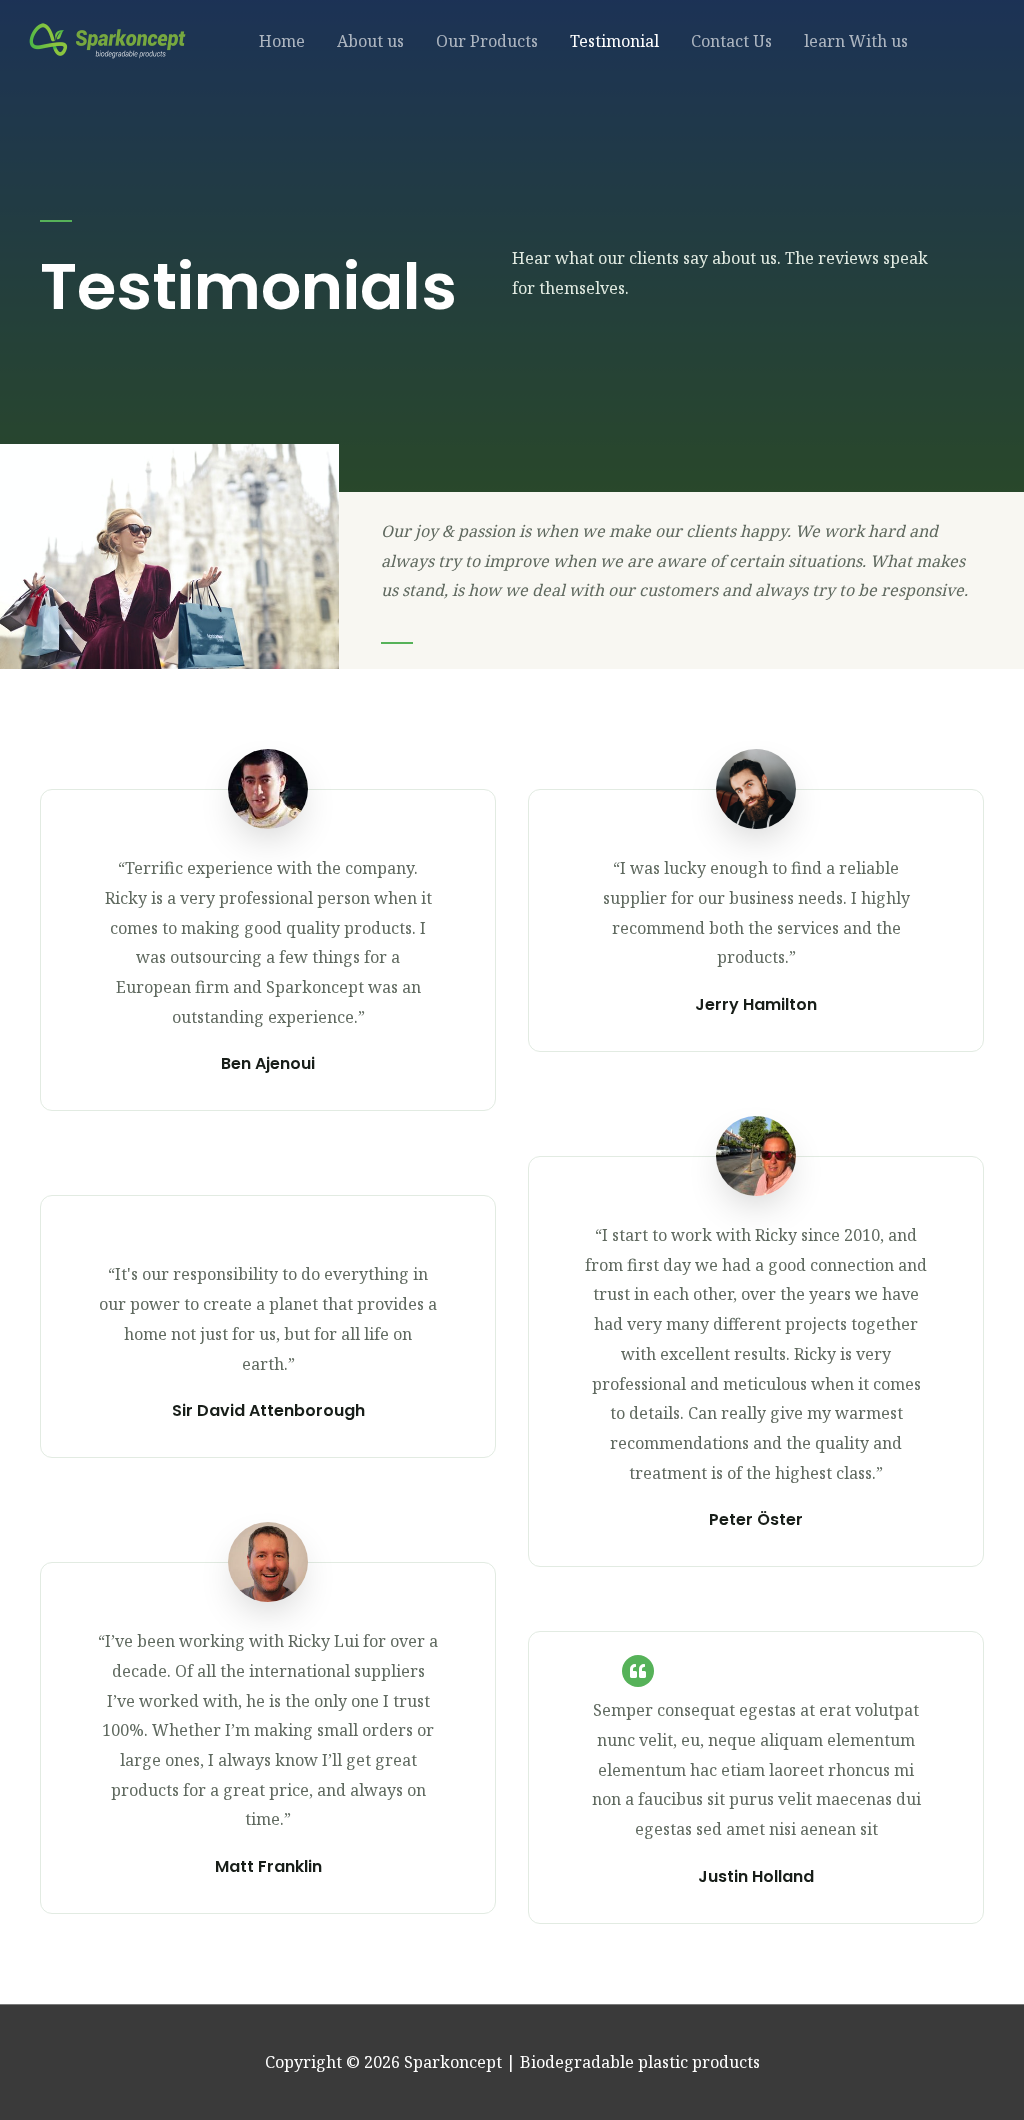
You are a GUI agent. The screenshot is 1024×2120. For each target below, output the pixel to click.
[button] (964, 41)
